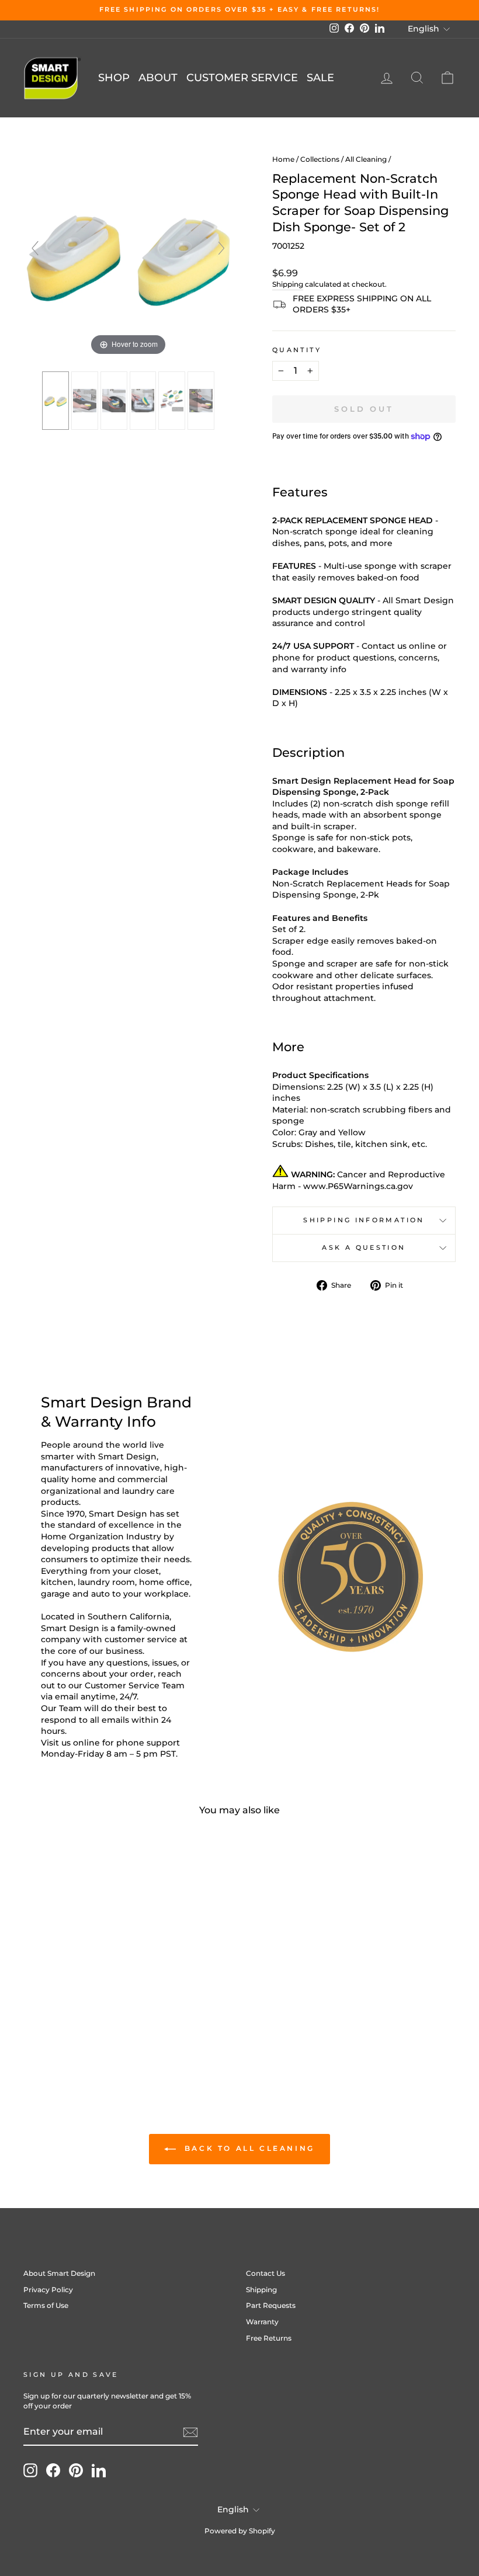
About (158, 78)
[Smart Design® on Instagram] (30, 2470)
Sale (320, 78)
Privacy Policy (48, 2290)
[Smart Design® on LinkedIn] (99, 2470)
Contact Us (265, 2273)
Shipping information (364, 1220)
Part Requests (271, 2305)
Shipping (288, 284)
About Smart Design (59, 2273)
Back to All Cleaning (248, 2148)
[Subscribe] (190, 2432)
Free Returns (269, 2338)
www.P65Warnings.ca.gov (358, 1186)
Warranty (262, 2322)
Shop (114, 78)
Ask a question (364, 1247)
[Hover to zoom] (128, 253)
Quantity (297, 350)
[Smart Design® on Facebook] (53, 2470)
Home (283, 159)
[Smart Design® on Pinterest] (76, 2470)
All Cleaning (366, 159)
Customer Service (242, 78)
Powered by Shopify (240, 2531)
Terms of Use (46, 2305)
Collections (320, 159)
